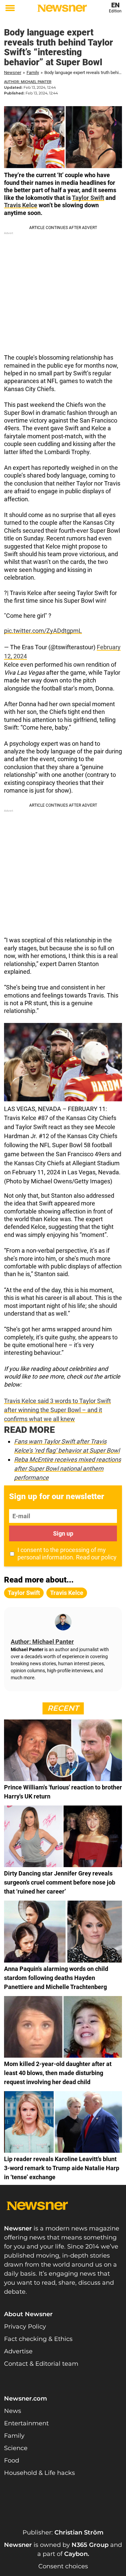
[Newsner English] (62, 8)
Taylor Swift (88, 198)
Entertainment (26, 2423)
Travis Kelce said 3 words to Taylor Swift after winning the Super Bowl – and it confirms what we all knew (57, 1410)
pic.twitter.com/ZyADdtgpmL (43, 631)
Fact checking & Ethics (38, 2339)
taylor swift (24, 1593)
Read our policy (96, 1557)
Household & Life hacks (39, 2473)
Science (16, 2448)
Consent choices (63, 2566)
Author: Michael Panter (28, 82)
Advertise (18, 2351)
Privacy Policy (25, 2327)
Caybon (76, 2554)
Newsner (13, 72)
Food (12, 2460)
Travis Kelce (21, 205)
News (13, 2411)
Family (33, 72)
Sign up (63, 1533)
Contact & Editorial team (41, 2364)
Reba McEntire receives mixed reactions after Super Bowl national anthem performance (68, 1468)
